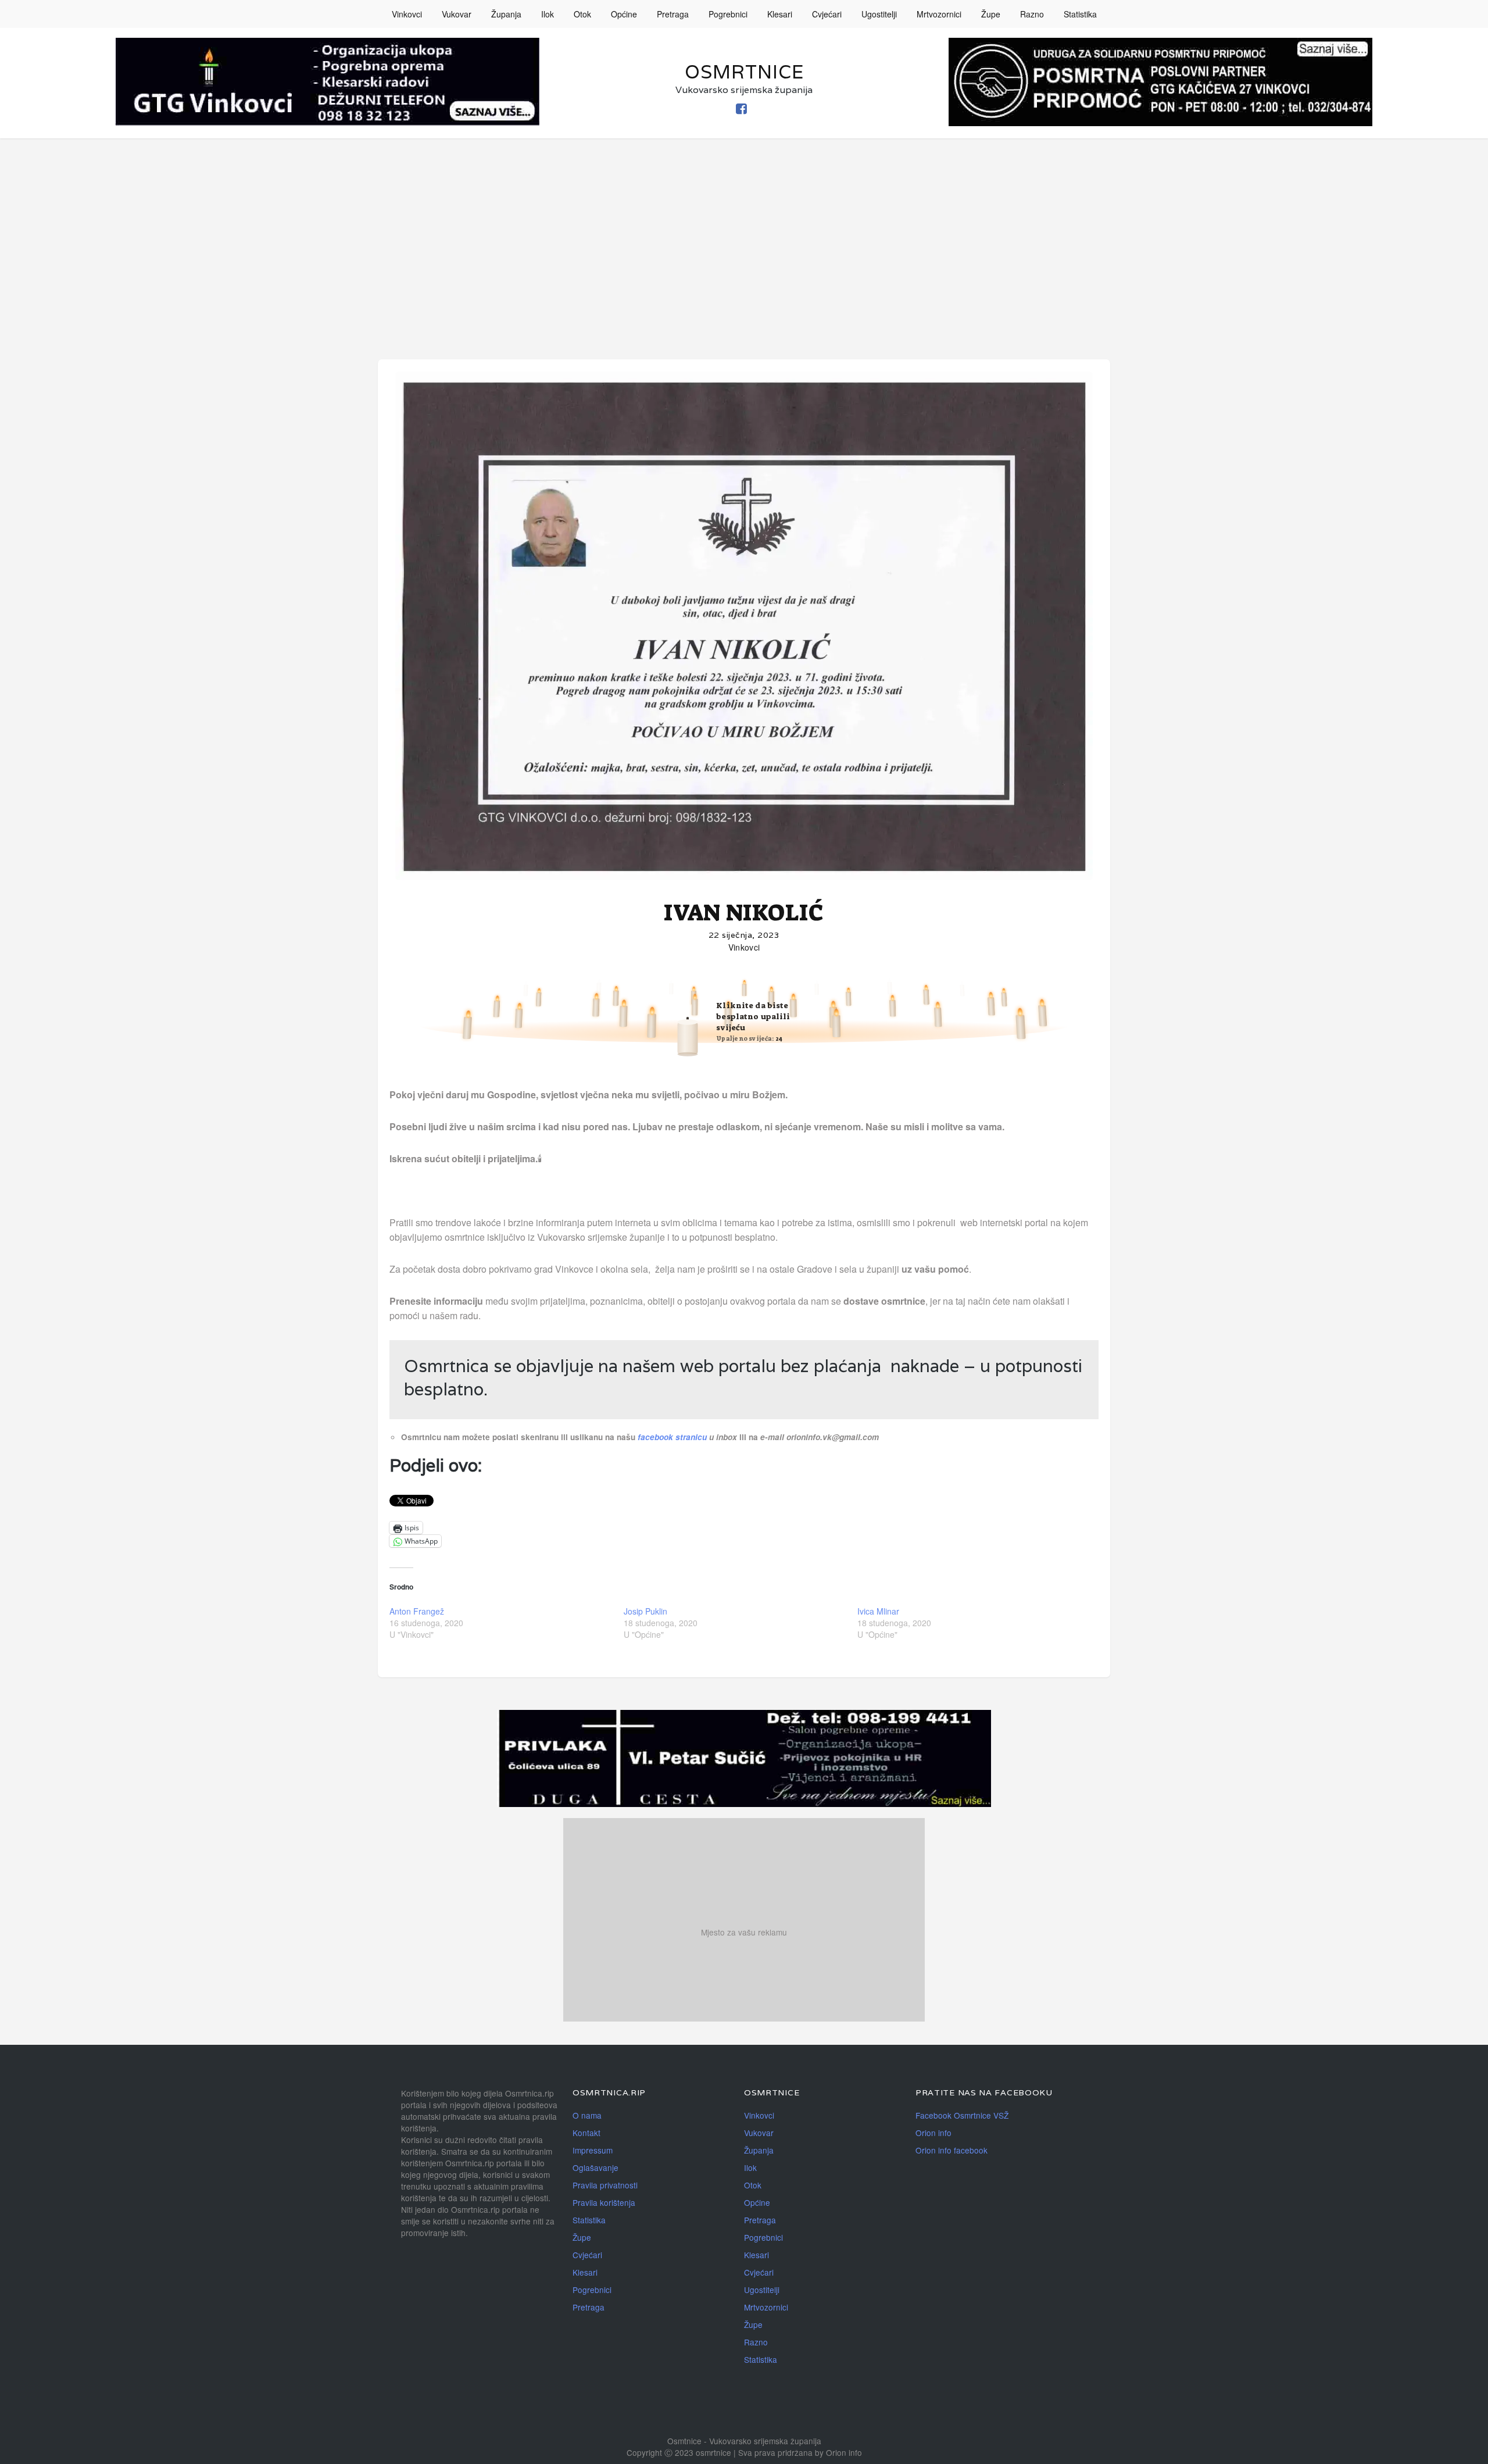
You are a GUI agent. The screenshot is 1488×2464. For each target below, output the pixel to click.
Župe (991, 14)
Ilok (548, 14)
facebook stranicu (673, 1437)
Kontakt (586, 2133)
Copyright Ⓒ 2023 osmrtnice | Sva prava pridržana (721, 2452)
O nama (587, 2115)
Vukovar (457, 14)
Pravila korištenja (604, 2202)
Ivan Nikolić (744, 913)
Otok (582, 14)
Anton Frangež (417, 1611)
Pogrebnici (728, 14)
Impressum (593, 2150)
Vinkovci (407, 14)
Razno (1032, 14)
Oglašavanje (595, 2167)
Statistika (1080, 14)
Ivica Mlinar (878, 1611)
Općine (624, 14)
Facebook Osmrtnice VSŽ (962, 2115)
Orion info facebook (952, 2150)
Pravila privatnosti (605, 2185)
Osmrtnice (744, 72)
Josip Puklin (645, 1611)
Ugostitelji (879, 14)
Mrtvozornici (939, 14)
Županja (506, 14)
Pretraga (673, 14)
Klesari (780, 14)
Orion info (933, 2133)
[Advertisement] (744, 226)
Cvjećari (827, 14)
